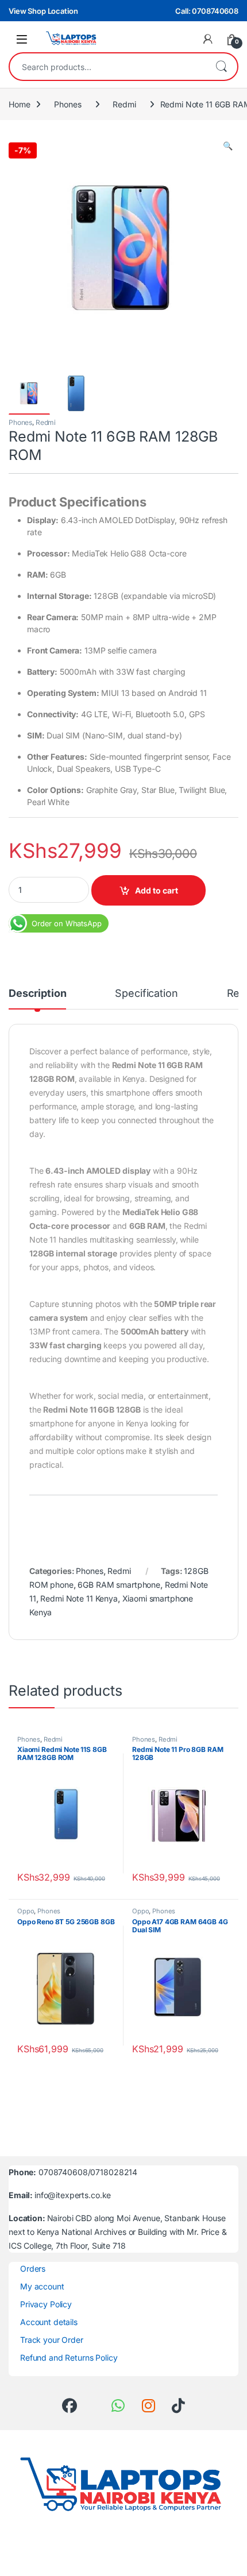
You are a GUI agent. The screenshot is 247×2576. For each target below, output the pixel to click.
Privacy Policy (46, 2304)
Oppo (26, 1911)
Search (221, 67)
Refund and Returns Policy (69, 2358)
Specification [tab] (146, 994)
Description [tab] (37, 994)
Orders (33, 2268)
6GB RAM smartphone (119, 1585)
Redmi (124, 104)
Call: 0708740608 (207, 11)
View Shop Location (43, 11)
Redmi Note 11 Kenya (79, 1598)
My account (42, 2286)
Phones (67, 104)
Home (19, 104)
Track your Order (52, 2340)
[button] (228, 146)
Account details (49, 2322)
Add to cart (157, 890)
